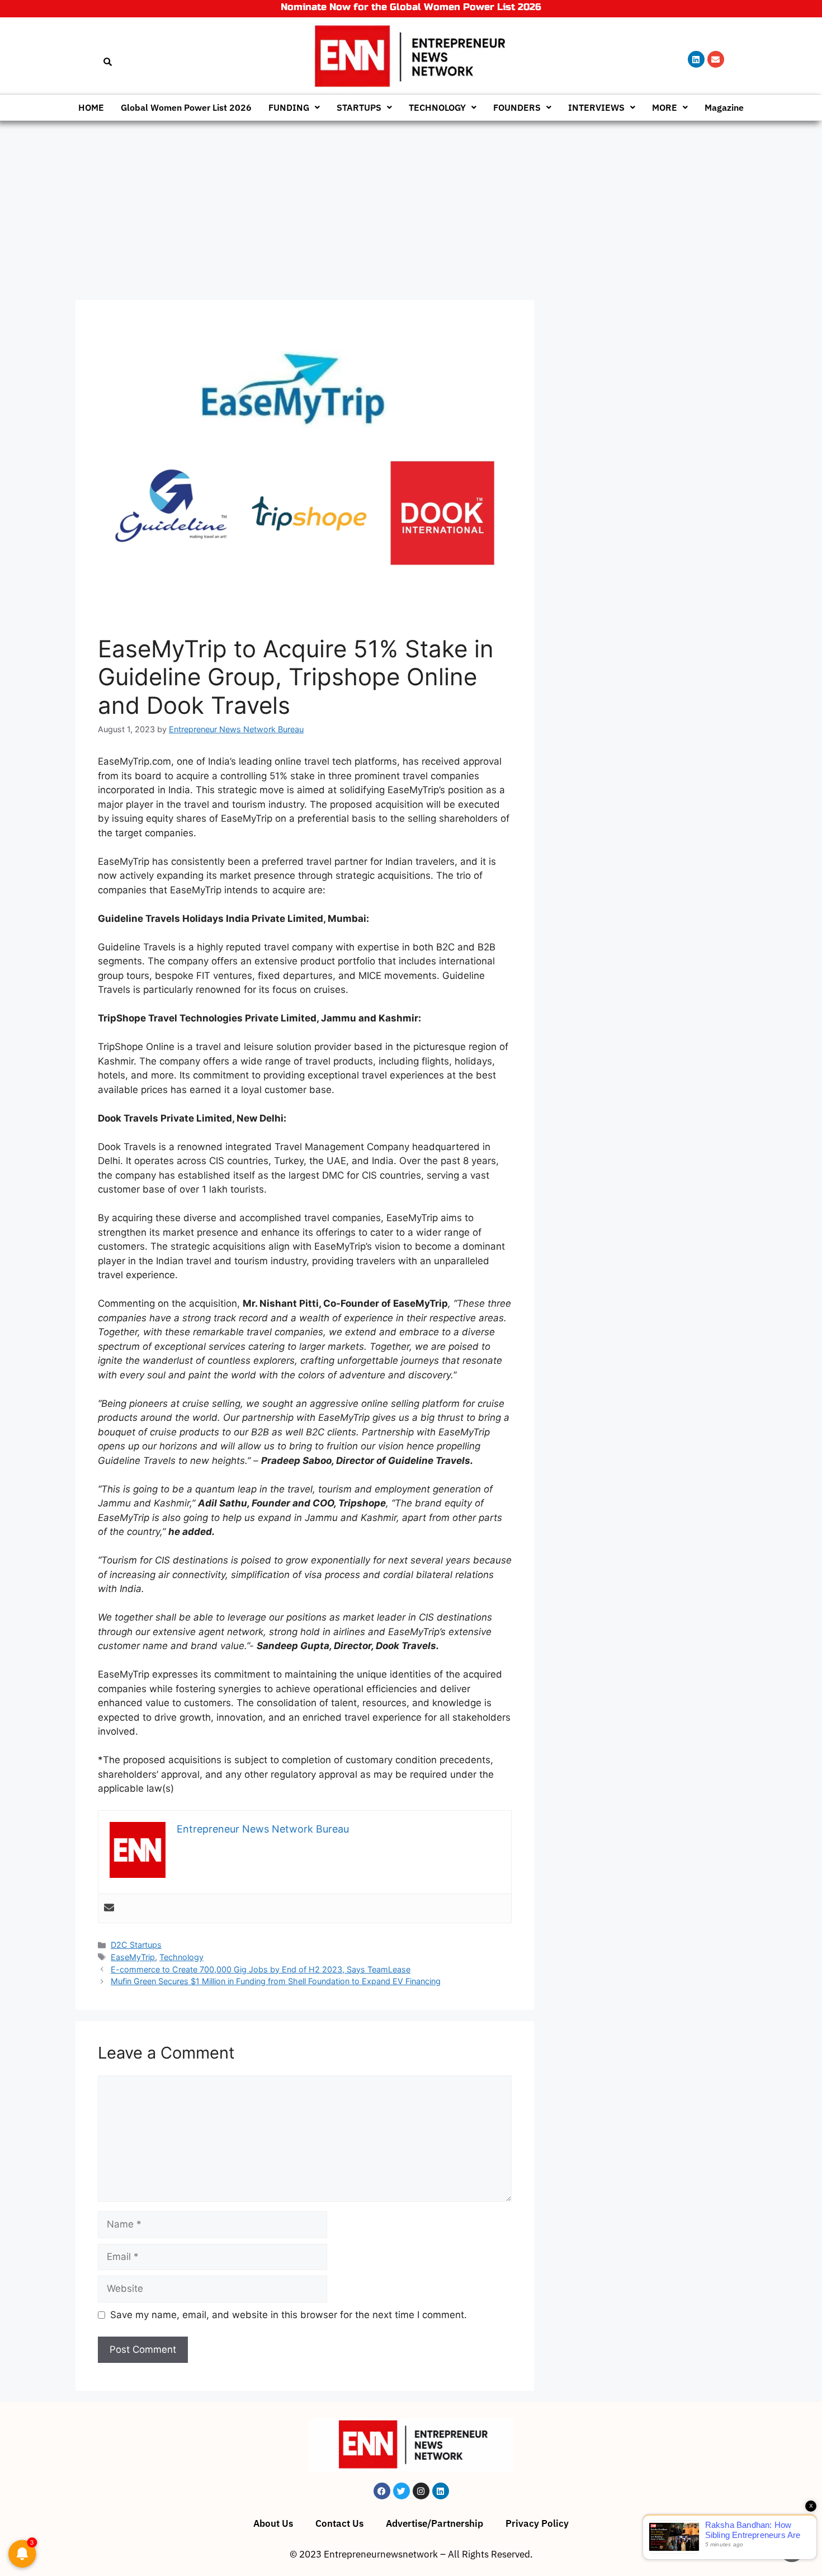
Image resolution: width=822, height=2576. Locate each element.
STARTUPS (359, 107)
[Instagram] (421, 2491)
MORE (665, 107)
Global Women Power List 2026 (186, 107)
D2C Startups (136, 1945)
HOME (91, 107)
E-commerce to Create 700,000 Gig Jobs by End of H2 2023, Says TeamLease (261, 1969)
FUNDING (289, 107)
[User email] (109, 1908)
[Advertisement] (411, 205)
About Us (273, 2523)
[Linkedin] (696, 59)
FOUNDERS (517, 107)
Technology (181, 1957)
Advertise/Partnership (434, 2523)
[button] (294, 107)
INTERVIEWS (596, 107)
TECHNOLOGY (437, 107)
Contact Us (339, 2523)
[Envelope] (716, 59)
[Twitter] (401, 2491)
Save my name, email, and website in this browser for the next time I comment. (289, 2315)
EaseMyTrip (133, 1957)
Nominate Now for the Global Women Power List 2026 (411, 7)
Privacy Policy (537, 2523)
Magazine (724, 107)
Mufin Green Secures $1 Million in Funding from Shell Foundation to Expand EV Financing (276, 1981)
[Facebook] (382, 2491)
